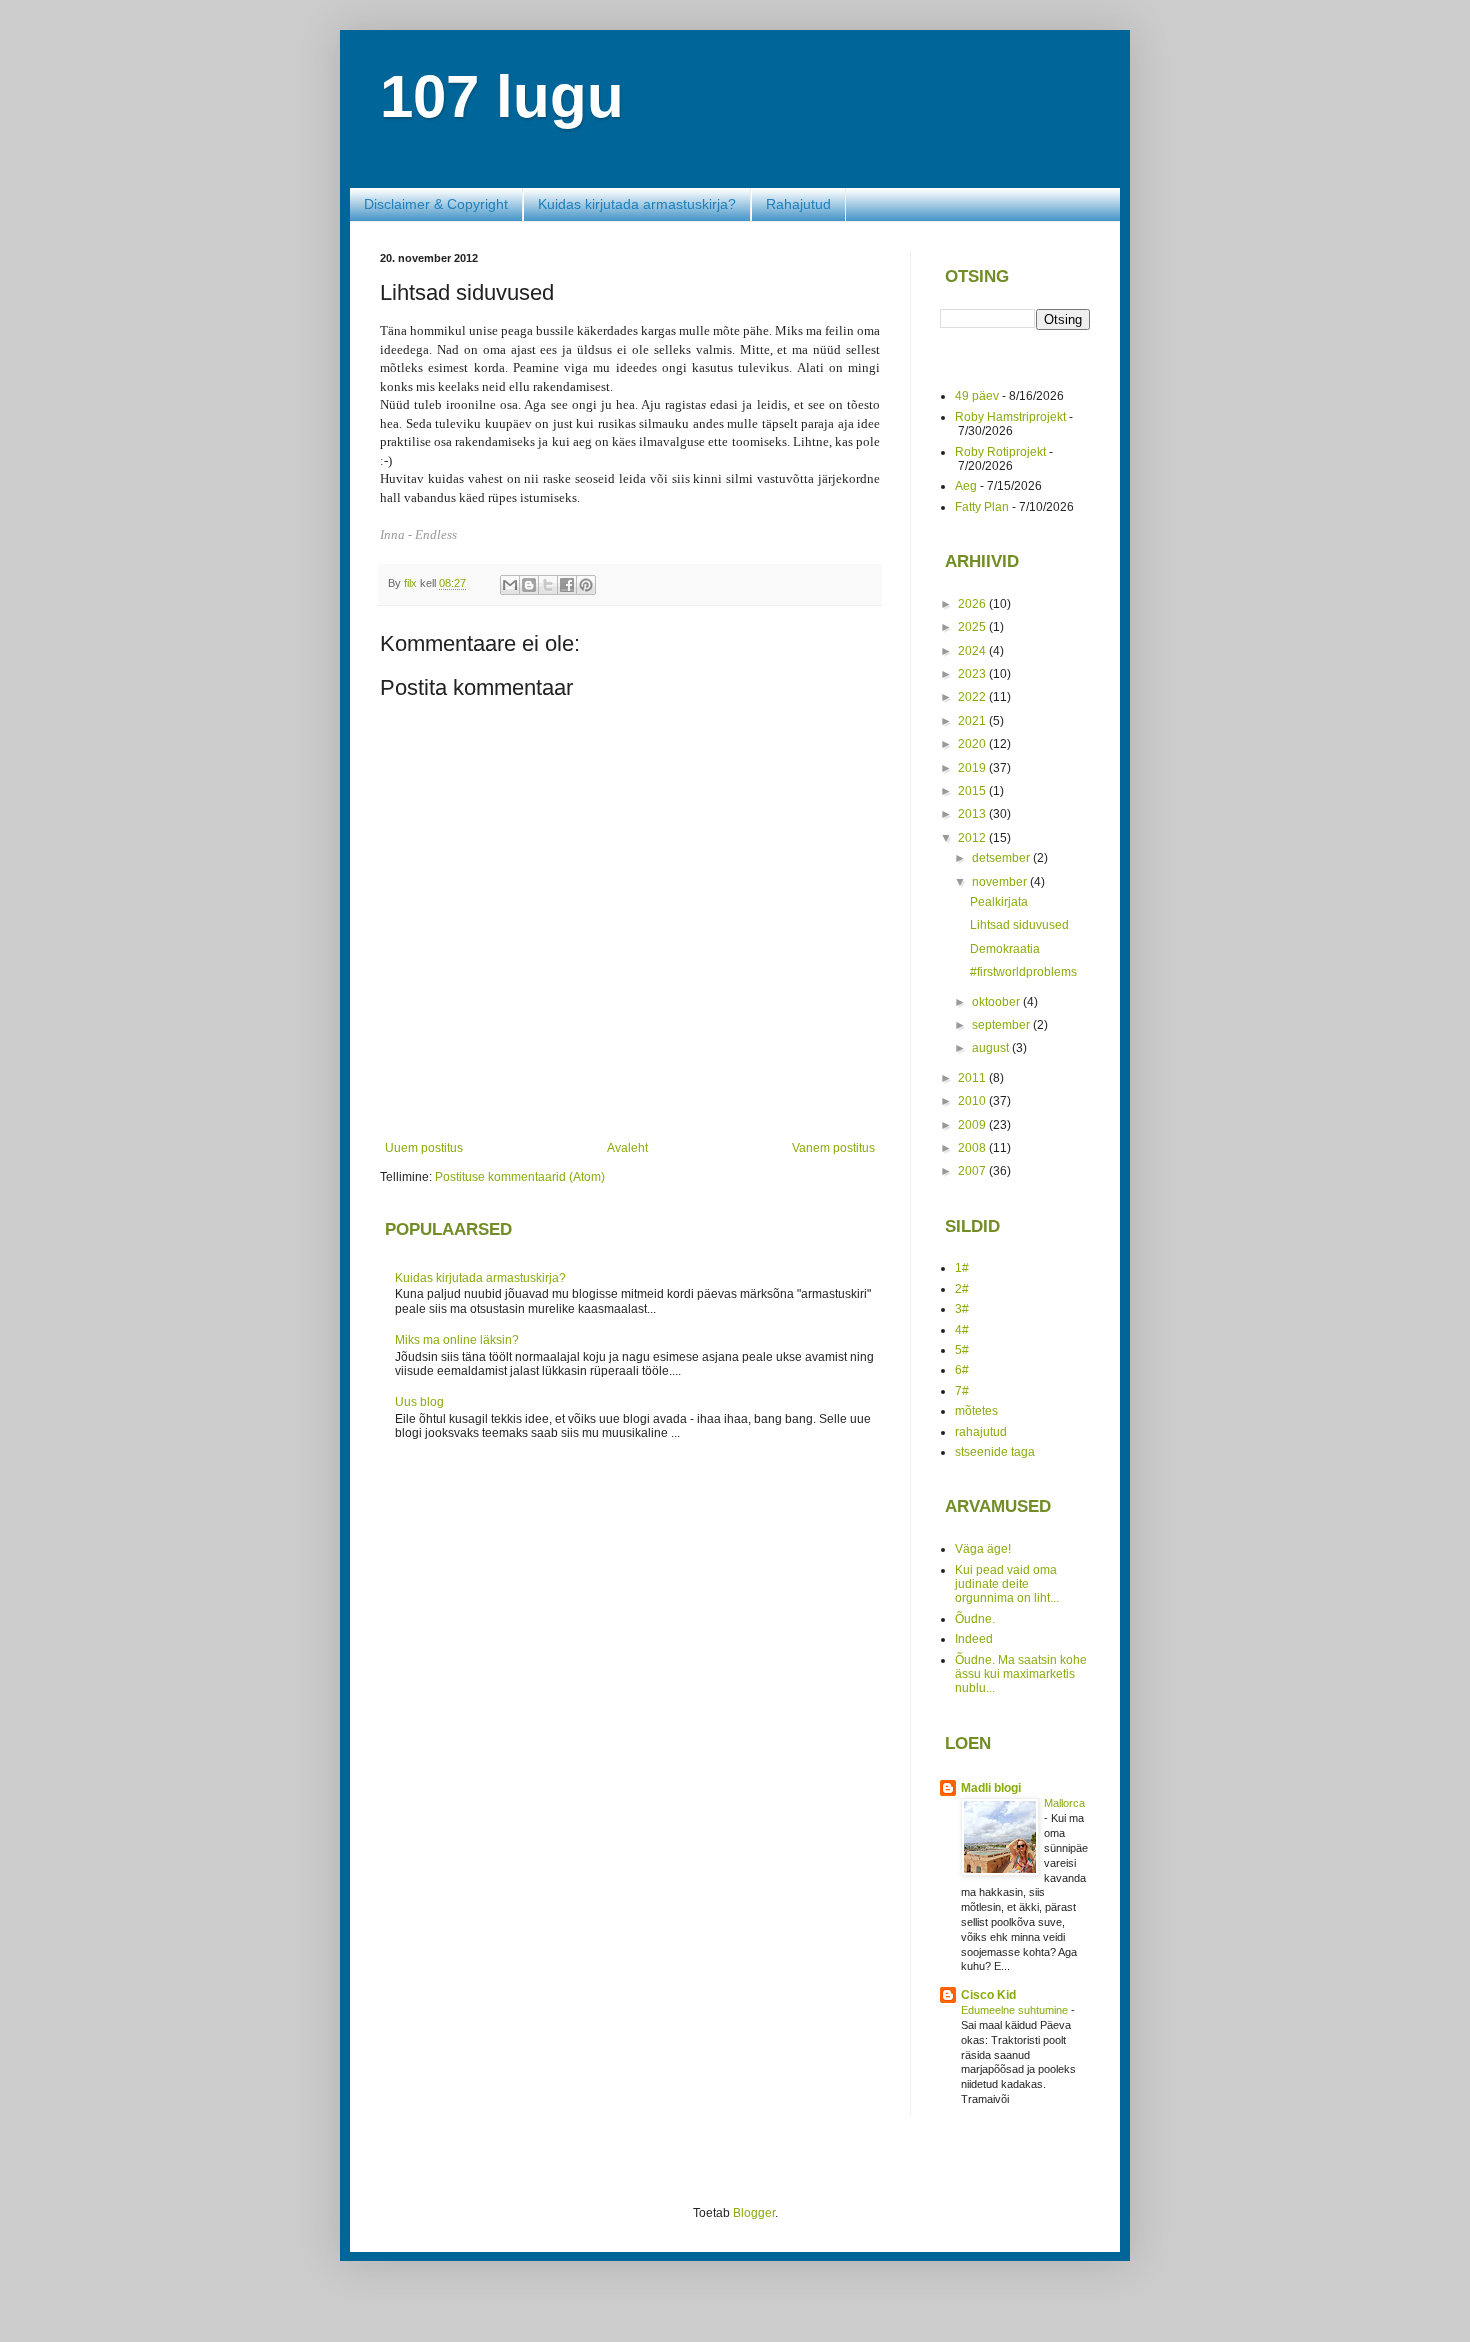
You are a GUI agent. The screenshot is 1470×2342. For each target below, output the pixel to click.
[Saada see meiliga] (510, 585)
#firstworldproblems (1023, 972)
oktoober (997, 1002)
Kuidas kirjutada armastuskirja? (637, 204)
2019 (973, 768)
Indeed (974, 1639)
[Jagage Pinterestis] (586, 585)
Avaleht (627, 1148)
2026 (973, 604)
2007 (973, 1171)
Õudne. (975, 1619)
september (1002, 1025)
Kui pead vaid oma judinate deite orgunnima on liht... (1007, 1584)
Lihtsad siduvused (1019, 925)
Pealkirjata (999, 902)
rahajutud (981, 1432)
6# (962, 1370)
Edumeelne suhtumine (1016, 2010)
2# (962, 1289)
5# (962, 1350)
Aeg (966, 486)
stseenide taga (995, 1452)
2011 (973, 1078)
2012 (973, 838)
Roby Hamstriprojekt (1010, 417)
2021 (973, 721)
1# (962, 1268)
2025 (973, 627)
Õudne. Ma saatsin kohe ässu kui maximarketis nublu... (1021, 1674)
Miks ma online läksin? (457, 1340)
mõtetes (976, 1411)
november (1001, 882)
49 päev (977, 396)
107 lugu (502, 96)
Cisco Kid (988, 1995)
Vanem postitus (833, 1148)
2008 (973, 1148)
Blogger (754, 2213)
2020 (973, 744)
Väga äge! (983, 1549)
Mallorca (1064, 1803)
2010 (973, 1101)
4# (962, 1330)
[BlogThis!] (529, 585)
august (992, 1048)
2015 (973, 791)
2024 (973, 651)
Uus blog (419, 1402)
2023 (973, 674)
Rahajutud (798, 204)
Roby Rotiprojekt (1000, 452)
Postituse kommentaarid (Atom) (520, 1177)
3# (962, 1309)
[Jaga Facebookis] (567, 585)
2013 (973, 814)
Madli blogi (991, 1788)
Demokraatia (1005, 949)
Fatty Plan (982, 507)
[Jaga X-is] (548, 585)
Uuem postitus (424, 1148)
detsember (1002, 858)
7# (962, 1391)
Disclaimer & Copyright (436, 204)
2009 (973, 1125)
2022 (973, 697)
